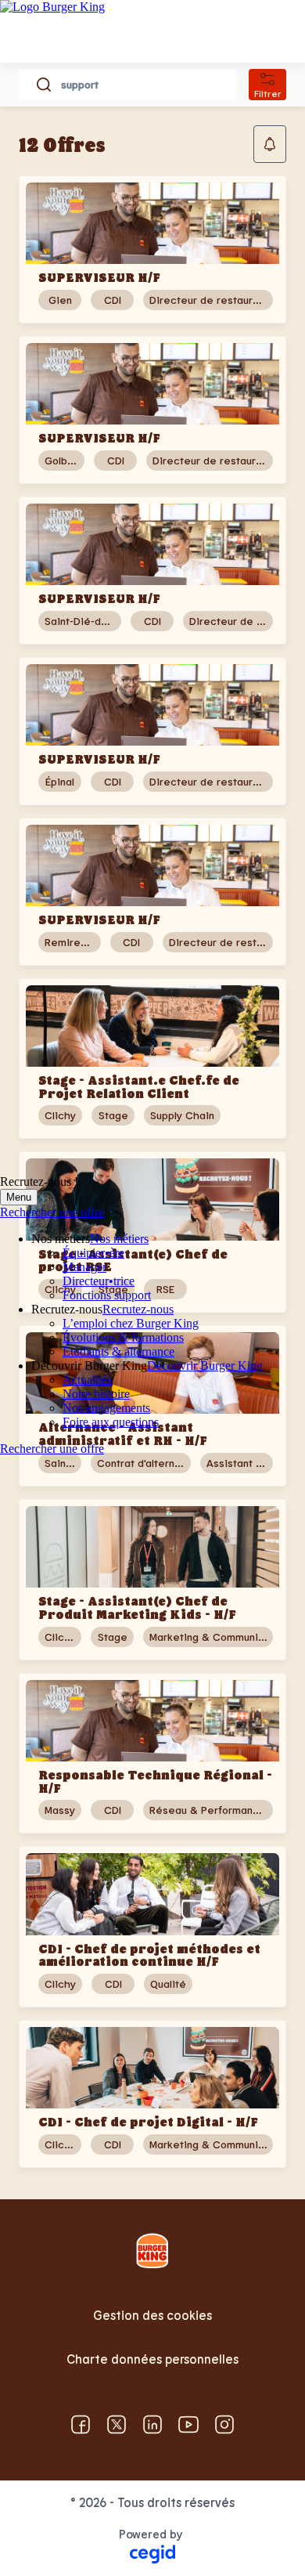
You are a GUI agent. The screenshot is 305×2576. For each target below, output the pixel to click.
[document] (152, 1580)
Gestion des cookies (152, 2315)
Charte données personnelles (152, 2359)
